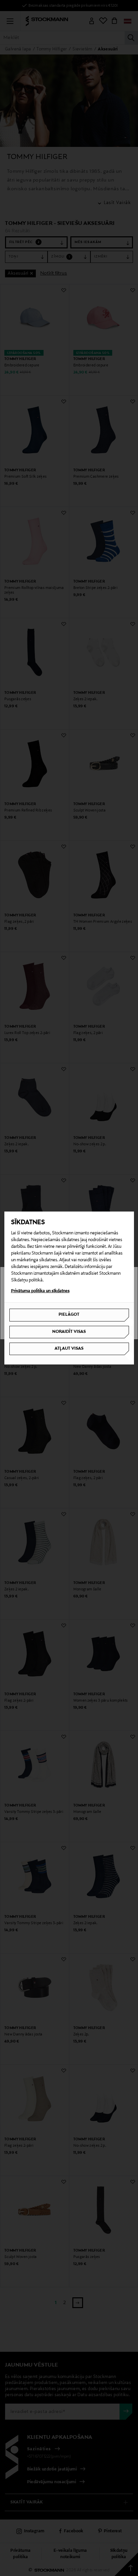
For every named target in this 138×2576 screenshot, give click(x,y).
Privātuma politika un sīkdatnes (40, 1291)
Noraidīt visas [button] (69, 1332)
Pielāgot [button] (69, 1315)
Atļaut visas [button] (69, 1349)
